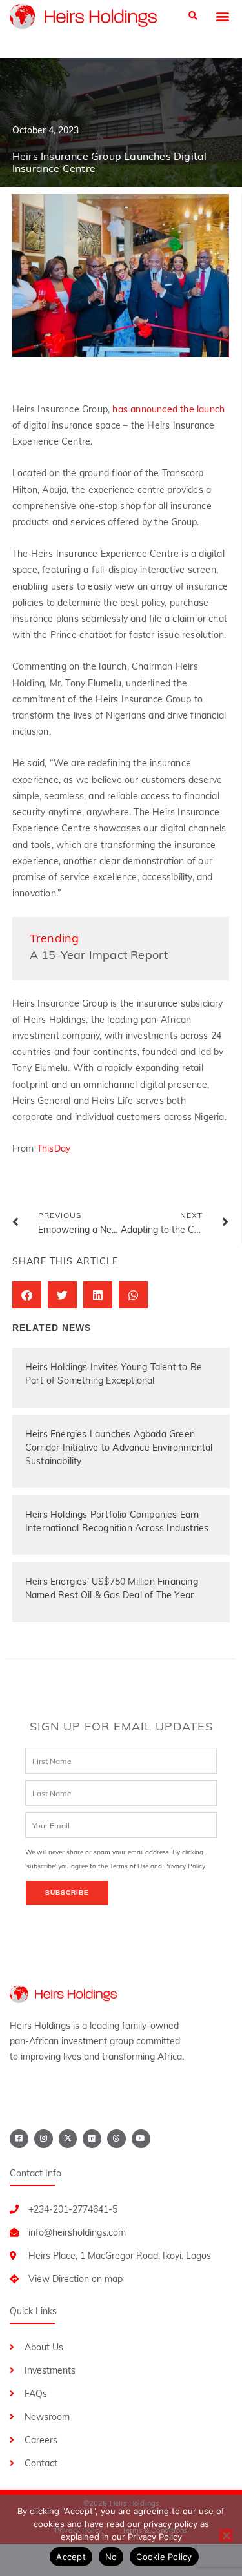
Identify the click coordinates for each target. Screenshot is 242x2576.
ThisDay (54, 1148)
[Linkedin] (92, 2139)
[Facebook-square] (19, 2139)
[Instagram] (44, 2139)
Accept (71, 2557)
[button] (193, 16)
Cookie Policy (164, 2557)
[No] (226, 2535)
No (111, 2557)
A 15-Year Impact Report (99, 955)
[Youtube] (141, 2139)
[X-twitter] (68, 2139)
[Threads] (116, 2139)
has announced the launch (168, 409)
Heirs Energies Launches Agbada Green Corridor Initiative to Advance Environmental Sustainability (119, 1448)
